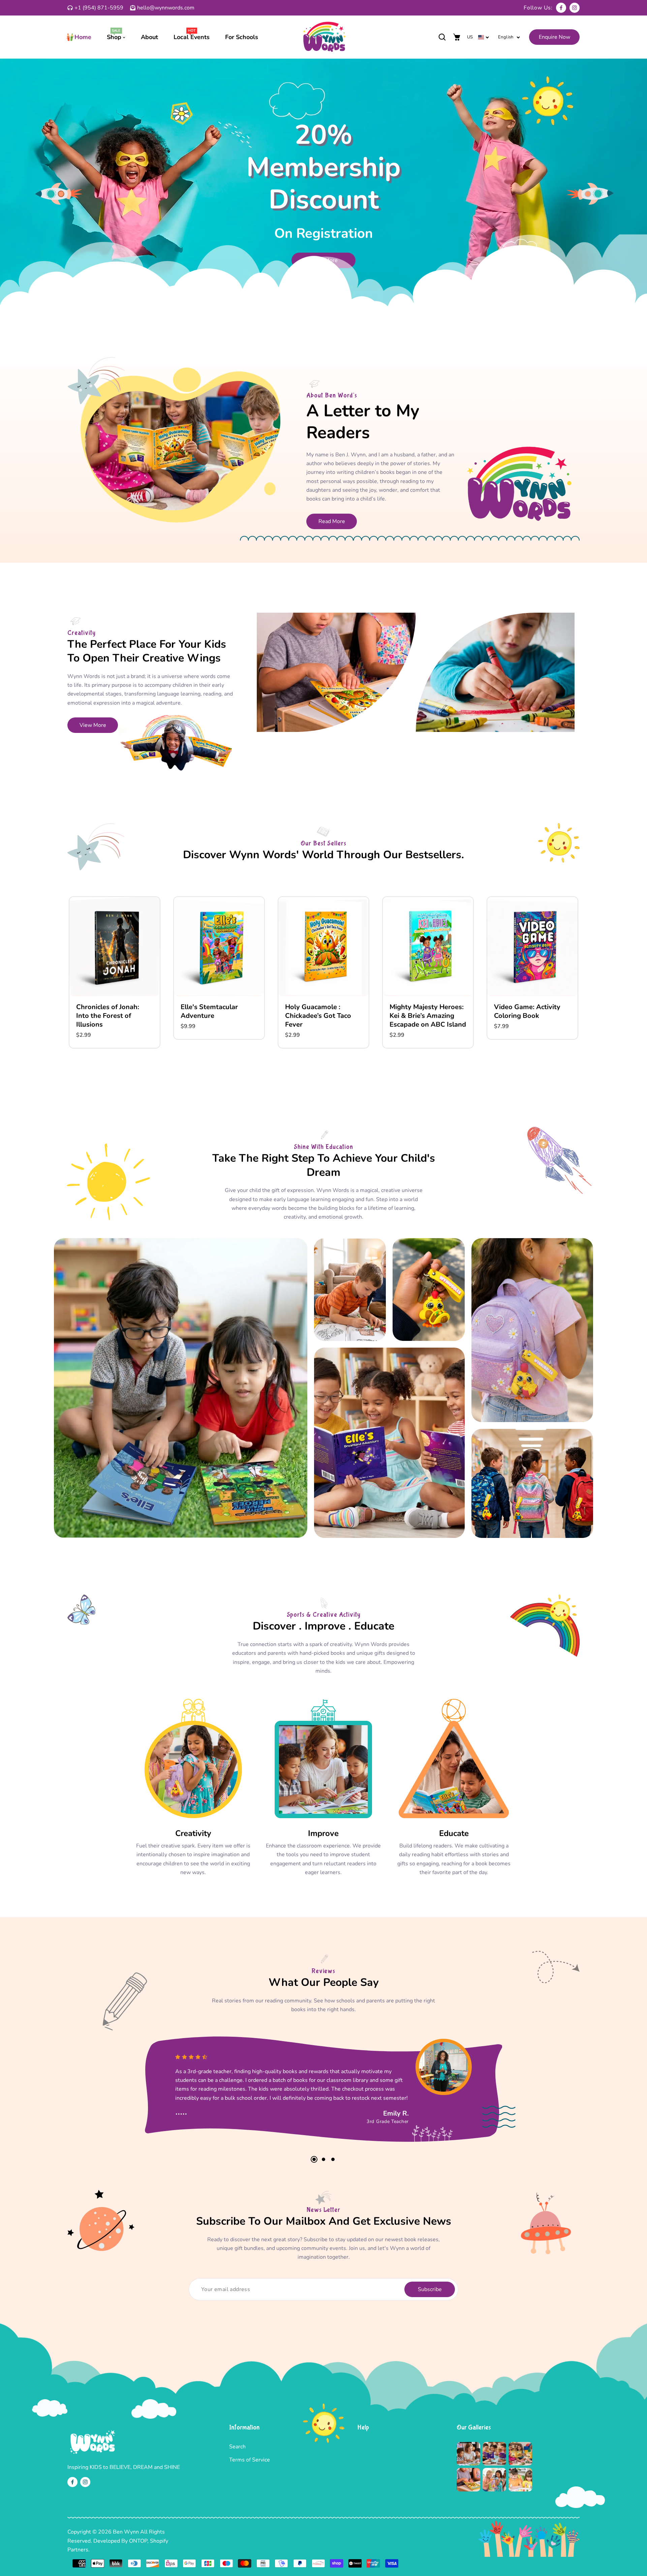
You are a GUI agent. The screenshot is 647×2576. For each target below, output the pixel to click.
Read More (332, 521)
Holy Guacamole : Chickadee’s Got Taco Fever (318, 1016)
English (506, 37)
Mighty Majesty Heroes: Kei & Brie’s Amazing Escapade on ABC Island (428, 1016)
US (470, 37)
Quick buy (115, 966)
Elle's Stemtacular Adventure (209, 1011)
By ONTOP (134, 2541)
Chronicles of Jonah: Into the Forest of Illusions (108, 1016)
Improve (323, 1833)
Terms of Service (250, 2460)
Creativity (193, 1833)
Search (237, 2447)
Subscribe (430, 2289)
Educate (454, 1833)
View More (93, 725)
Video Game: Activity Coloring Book (527, 1011)
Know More (324, 260)
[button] (442, 37)
